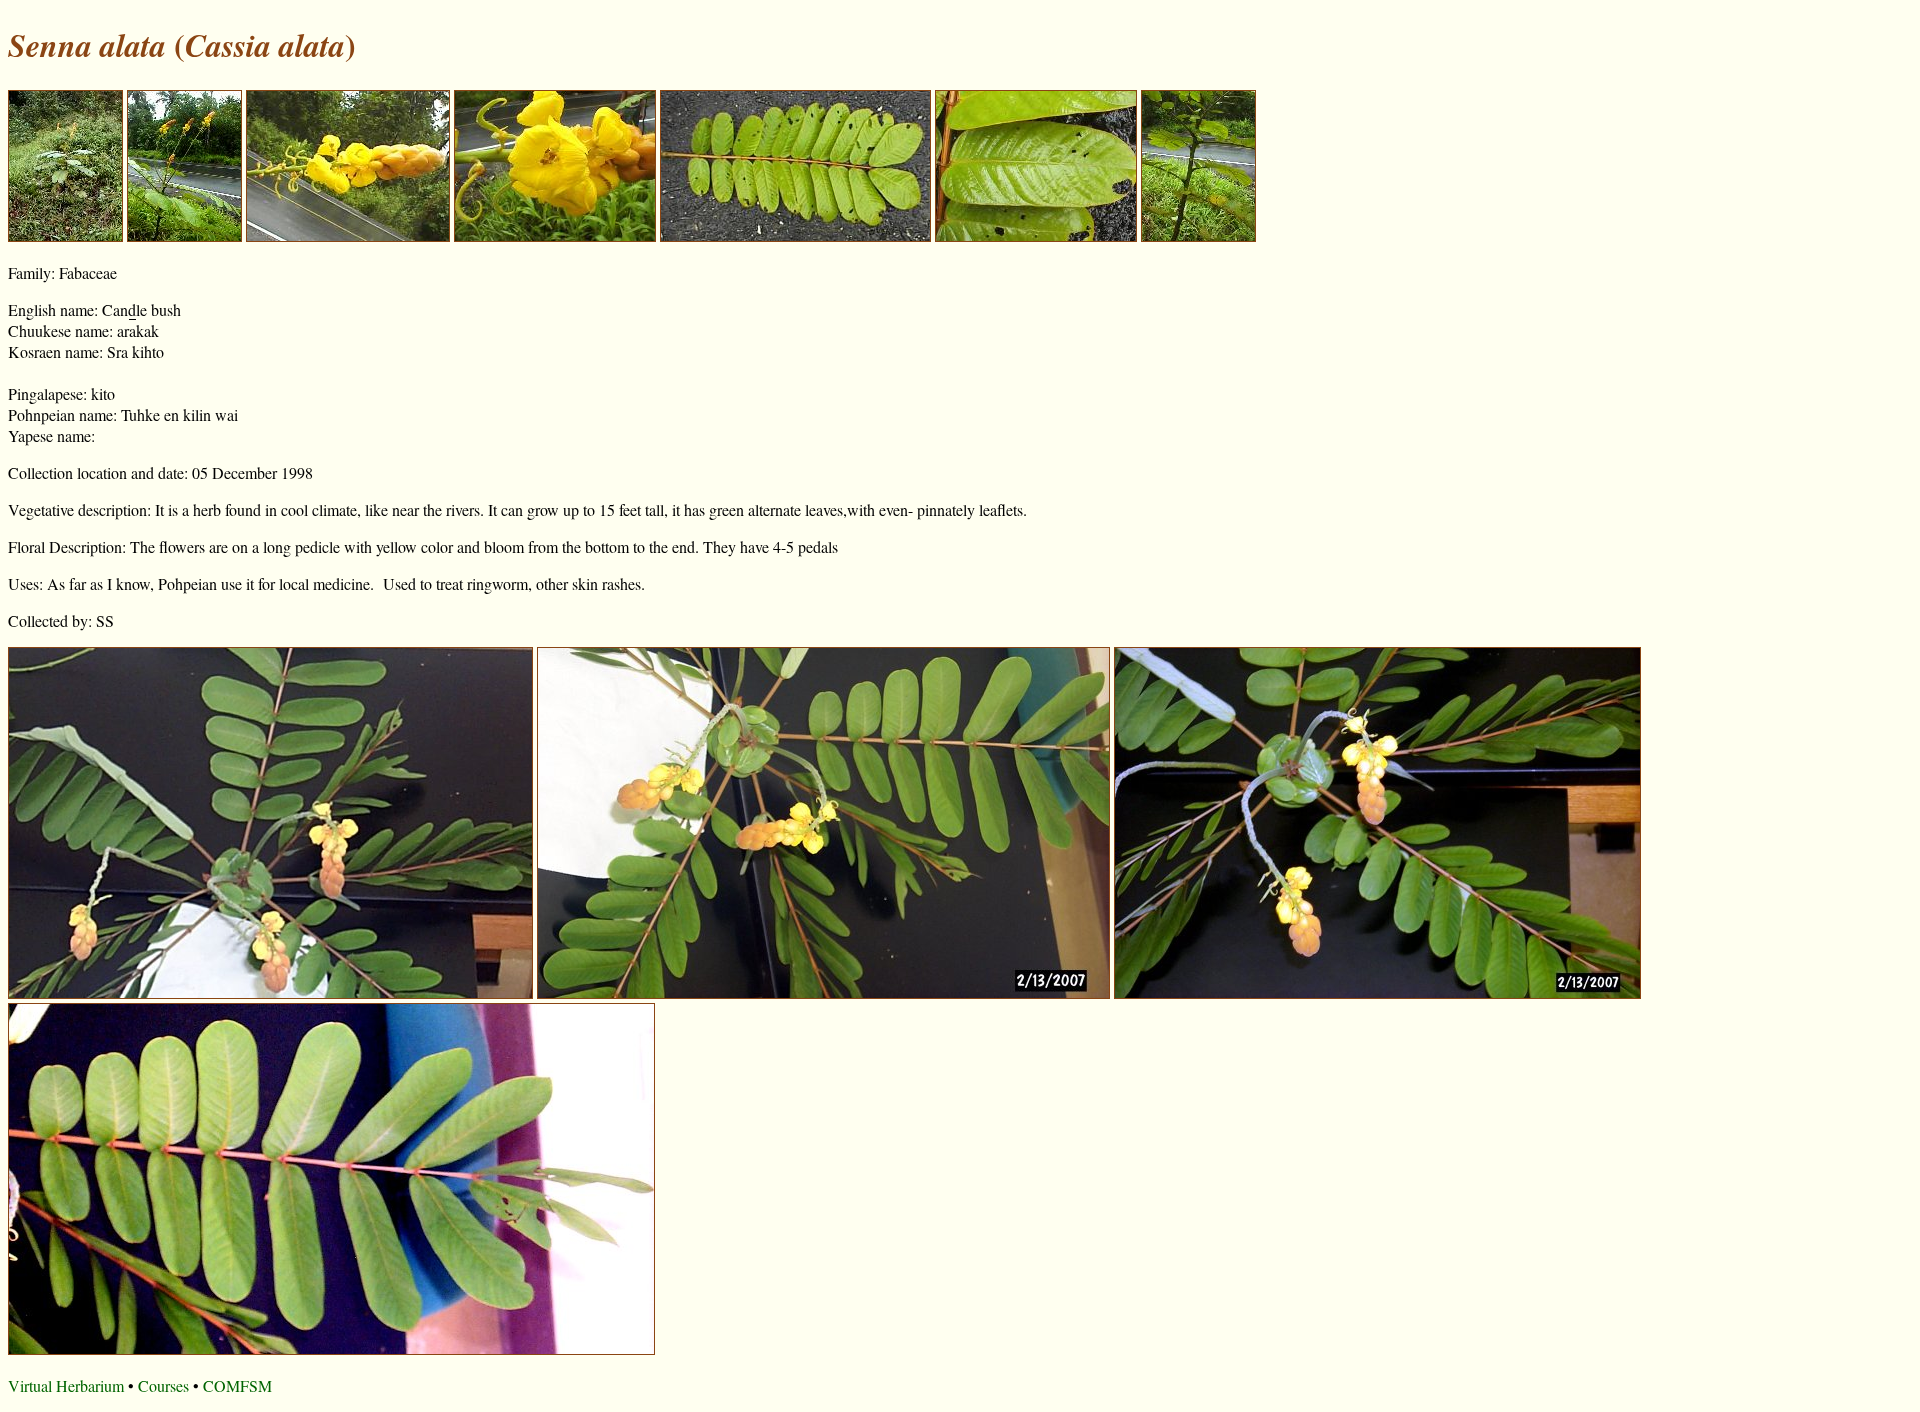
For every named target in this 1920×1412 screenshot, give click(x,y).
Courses (163, 1385)
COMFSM (237, 1385)
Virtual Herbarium (66, 1385)
